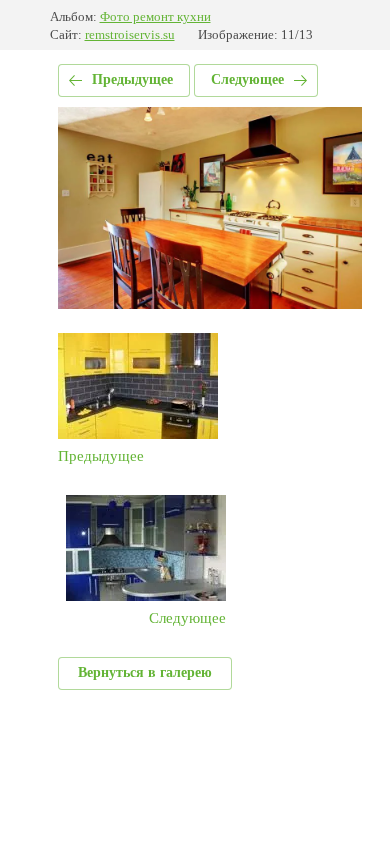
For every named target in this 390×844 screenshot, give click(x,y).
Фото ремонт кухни (155, 16)
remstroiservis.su (130, 34)
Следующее (247, 79)
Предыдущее (132, 79)
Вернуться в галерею (145, 672)
